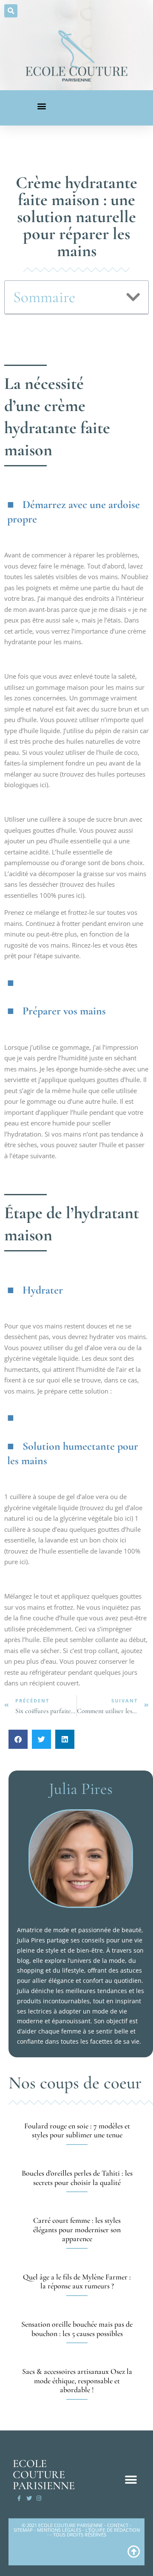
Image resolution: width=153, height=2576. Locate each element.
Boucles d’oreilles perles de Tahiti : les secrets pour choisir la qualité (77, 2178)
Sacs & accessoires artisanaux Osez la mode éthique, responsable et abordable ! (77, 2380)
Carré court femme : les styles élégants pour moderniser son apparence (77, 2229)
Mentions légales (59, 2530)
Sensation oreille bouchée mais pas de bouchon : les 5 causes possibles (77, 2329)
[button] (11, 11)
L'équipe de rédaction (113, 2530)
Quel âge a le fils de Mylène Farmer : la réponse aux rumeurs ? (77, 2282)
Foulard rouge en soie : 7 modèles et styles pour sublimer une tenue (77, 2130)
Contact (118, 2525)
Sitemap (23, 2530)
